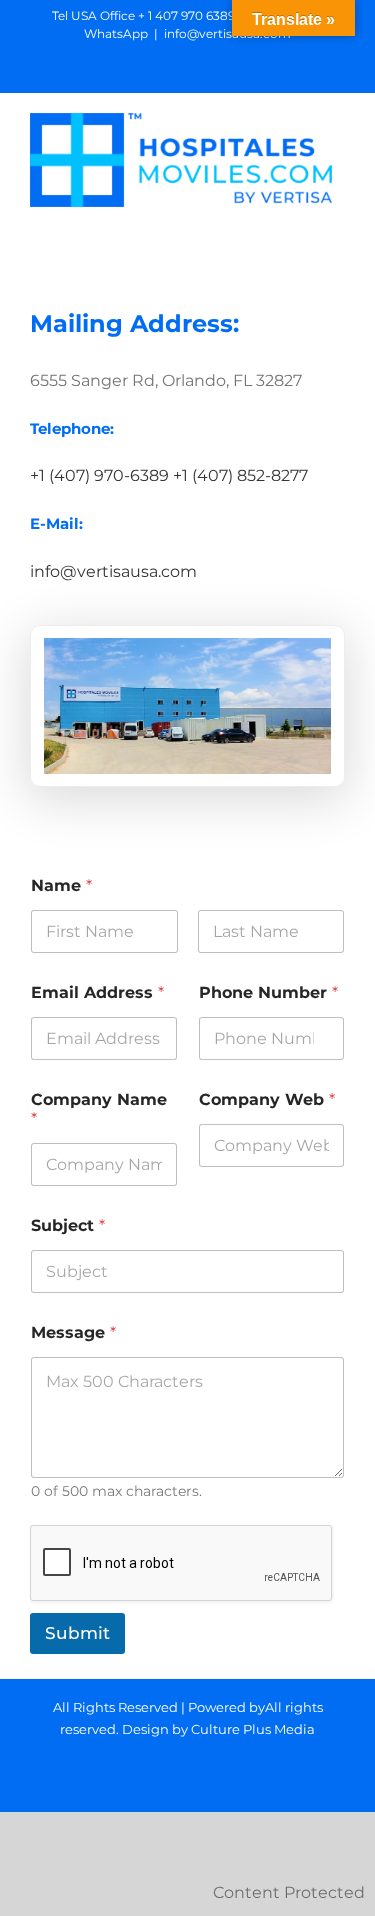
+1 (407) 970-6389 (99, 475)
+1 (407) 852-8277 (240, 475)
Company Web (267, 1099)
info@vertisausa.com (227, 33)
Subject (68, 1225)
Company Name (99, 1109)
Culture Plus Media (253, 1729)
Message (73, 1332)
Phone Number (268, 992)
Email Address (97, 992)
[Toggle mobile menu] (337, 217)
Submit (77, 1633)
